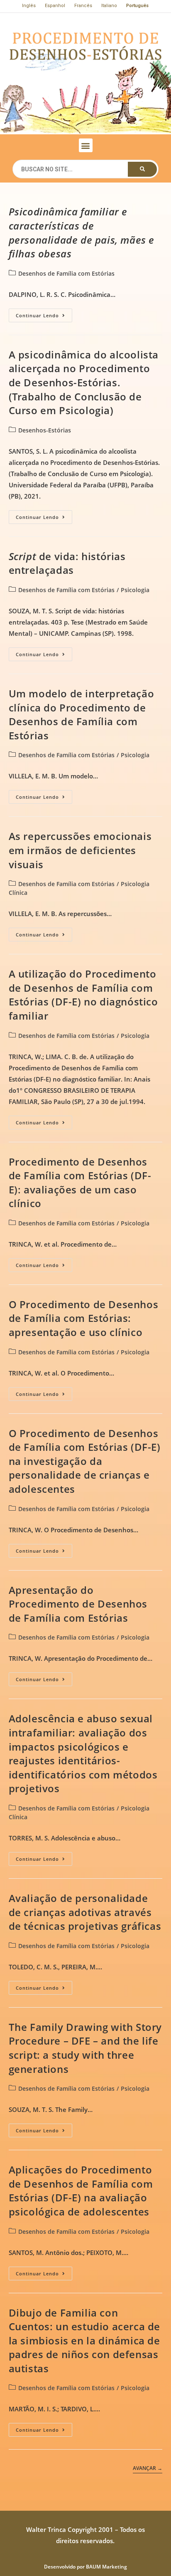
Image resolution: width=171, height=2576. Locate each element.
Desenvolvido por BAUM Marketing (85, 2567)
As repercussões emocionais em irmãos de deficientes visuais (80, 850)
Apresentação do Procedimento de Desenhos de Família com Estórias (78, 1604)
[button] (86, 145)
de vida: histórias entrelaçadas (67, 563)
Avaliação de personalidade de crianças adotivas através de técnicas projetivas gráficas (85, 1912)
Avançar (148, 2469)
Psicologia (135, 590)
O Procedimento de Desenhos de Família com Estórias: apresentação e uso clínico (84, 1318)
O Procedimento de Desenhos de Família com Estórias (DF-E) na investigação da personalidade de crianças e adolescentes (85, 1461)
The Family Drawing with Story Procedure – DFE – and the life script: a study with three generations (85, 2048)
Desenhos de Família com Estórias (66, 273)
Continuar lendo (44, 314)
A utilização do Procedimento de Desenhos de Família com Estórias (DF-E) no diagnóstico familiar (83, 995)
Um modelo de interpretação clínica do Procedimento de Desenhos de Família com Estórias (82, 714)
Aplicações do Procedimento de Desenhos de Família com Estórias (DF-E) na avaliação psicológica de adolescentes (81, 2191)
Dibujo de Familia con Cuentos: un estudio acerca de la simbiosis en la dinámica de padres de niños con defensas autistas (84, 2340)
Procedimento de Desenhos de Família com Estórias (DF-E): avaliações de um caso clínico (80, 1183)
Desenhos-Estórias (45, 430)
